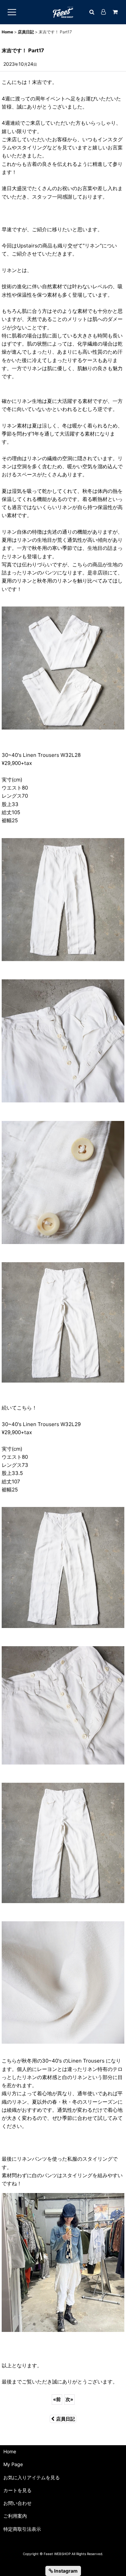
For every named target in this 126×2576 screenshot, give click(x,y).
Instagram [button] (65, 2571)
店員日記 (66, 2419)
